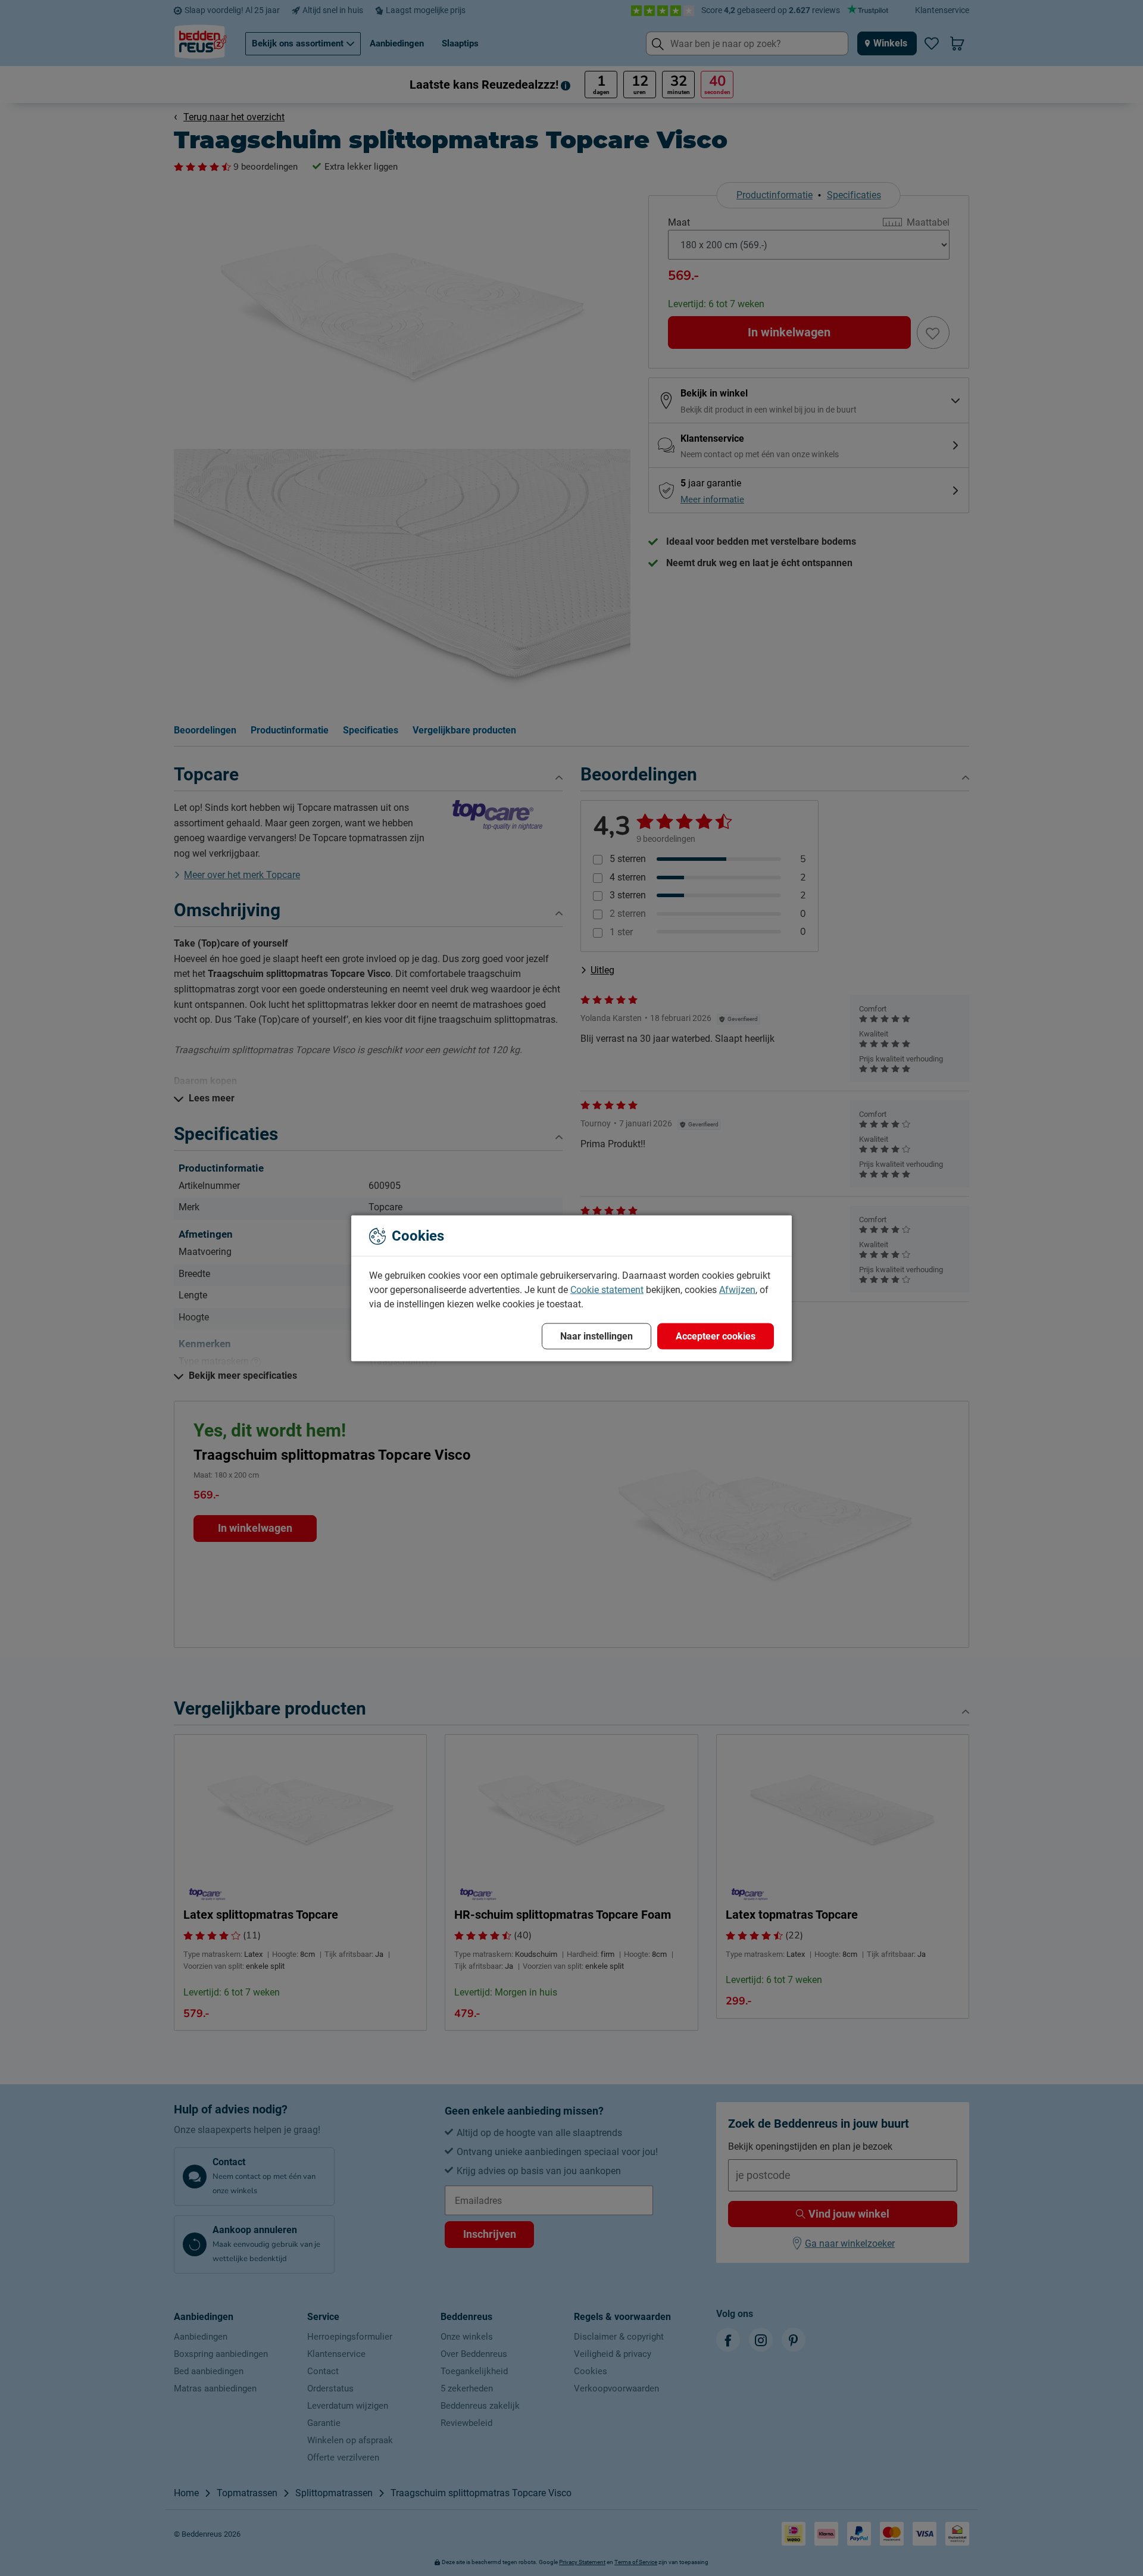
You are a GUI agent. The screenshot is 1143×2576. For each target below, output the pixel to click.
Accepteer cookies (716, 1336)
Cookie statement (607, 1289)
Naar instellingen (597, 1336)
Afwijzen (737, 1289)
